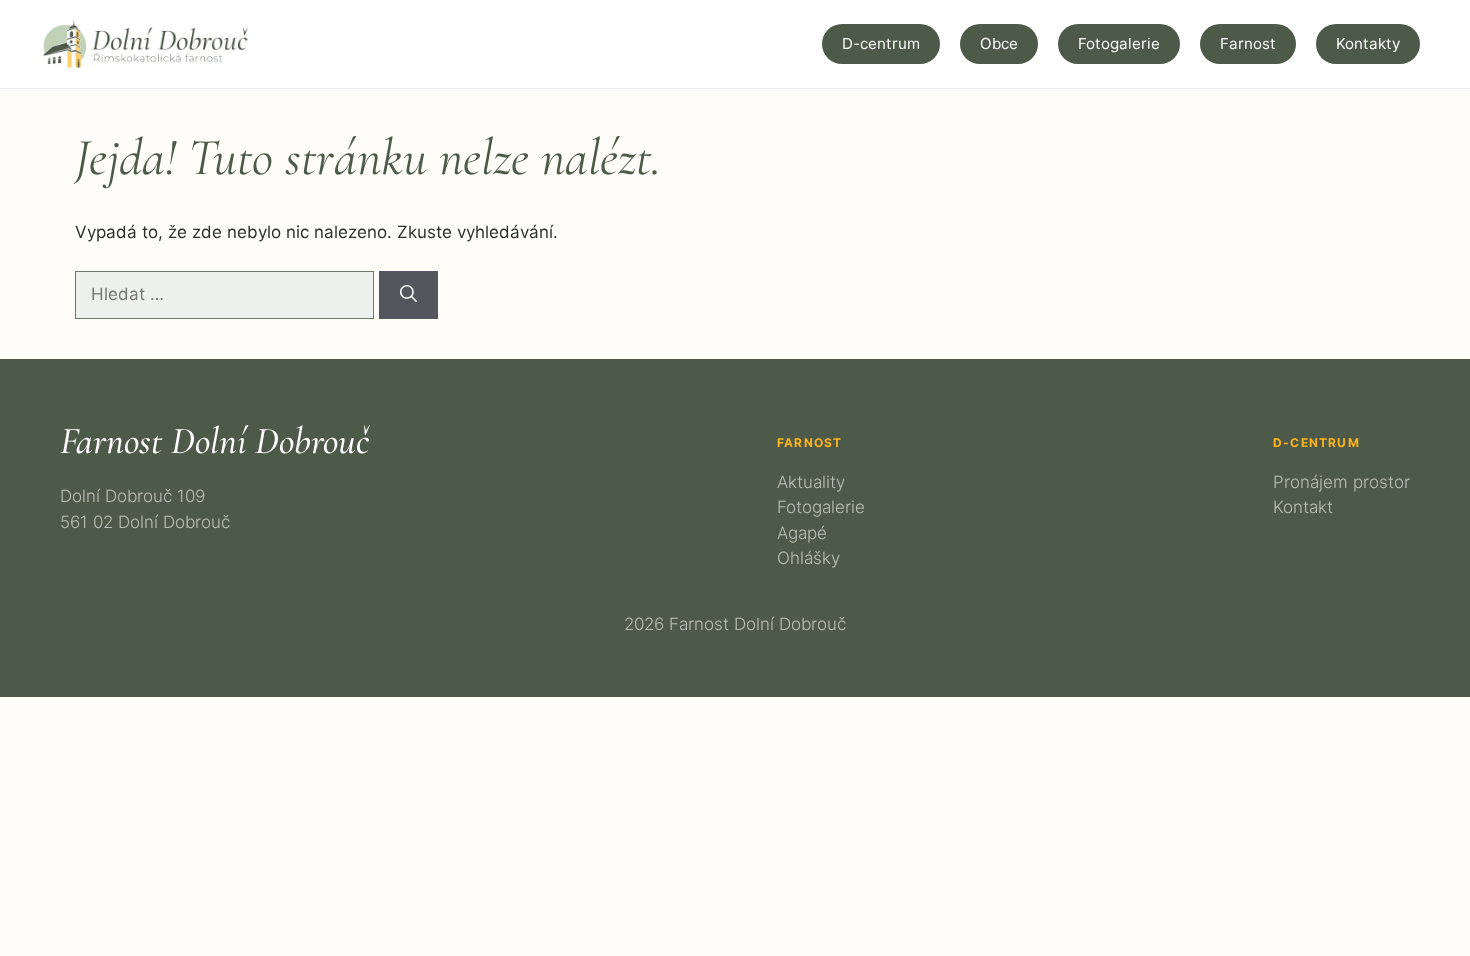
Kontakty (1368, 43)
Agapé (802, 533)
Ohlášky (808, 558)
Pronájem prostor (1341, 482)
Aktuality (811, 482)
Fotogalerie (1119, 43)
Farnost (1248, 43)
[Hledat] (408, 295)
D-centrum (881, 43)
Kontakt (1303, 507)
